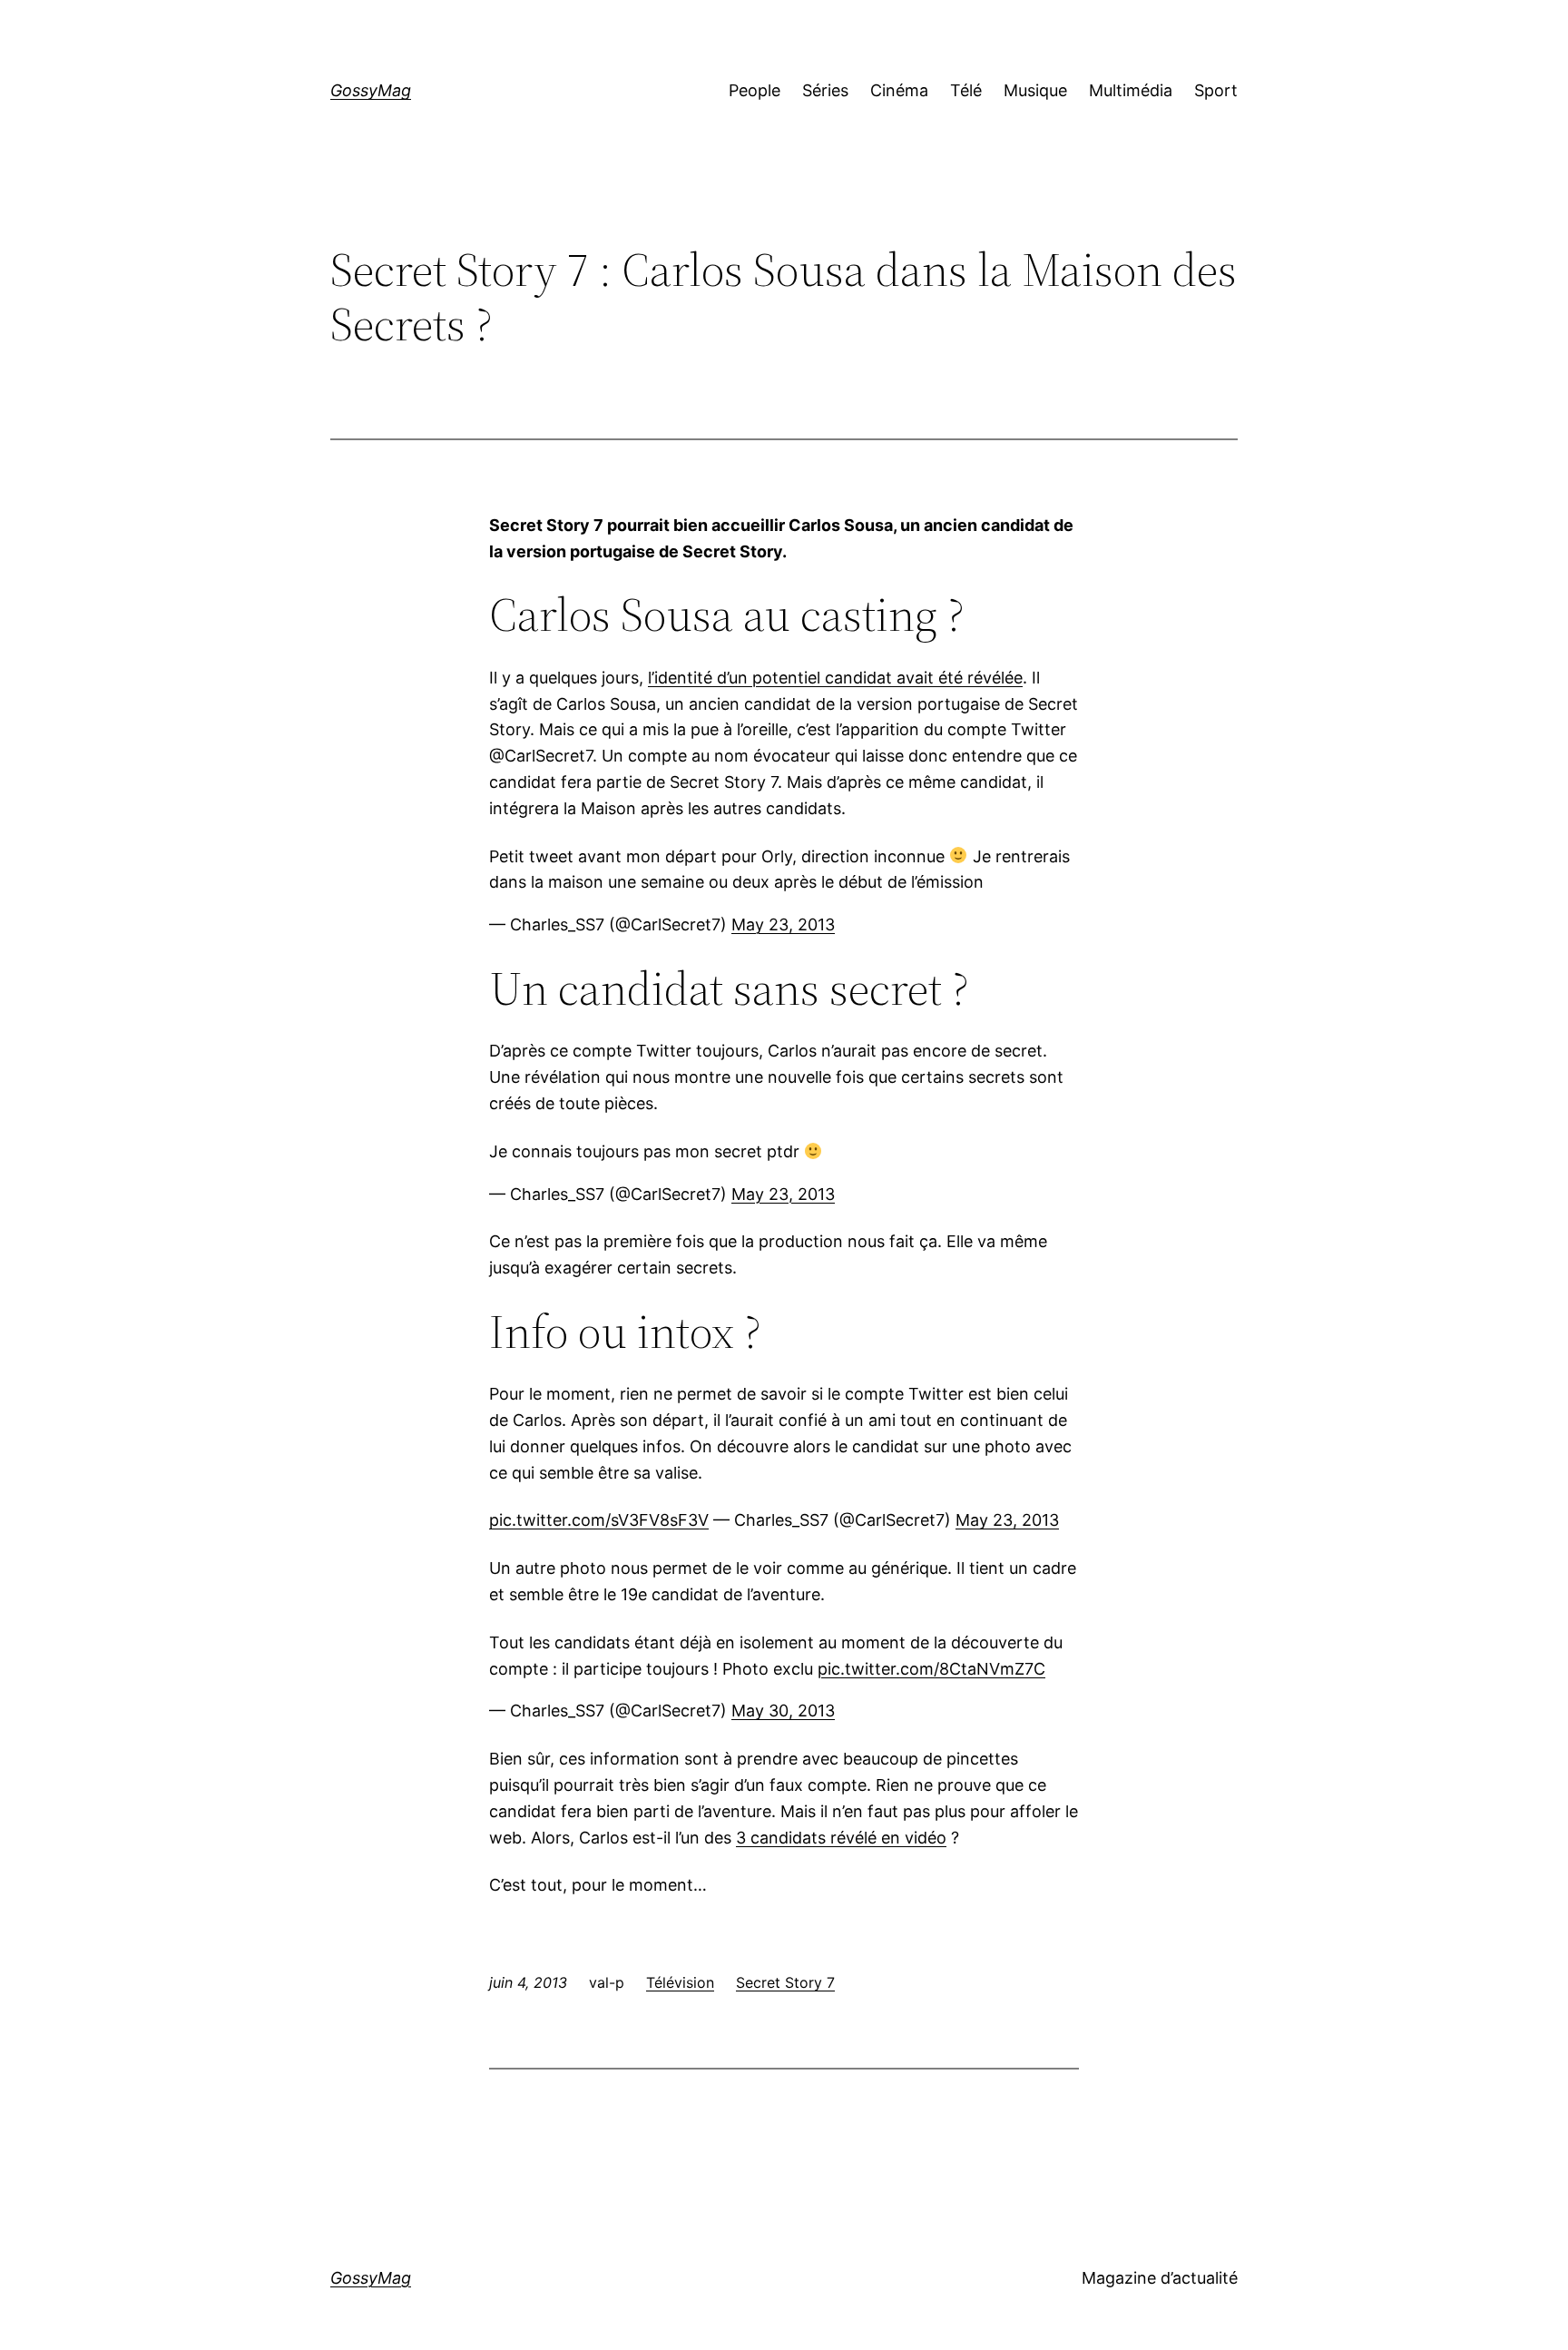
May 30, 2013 (783, 1711)
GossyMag (371, 90)
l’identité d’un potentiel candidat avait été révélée (835, 678)
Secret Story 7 (785, 1982)
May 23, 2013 (783, 924)
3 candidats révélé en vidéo (841, 1838)
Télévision (680, 1982)
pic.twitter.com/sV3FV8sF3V (599, 1520)
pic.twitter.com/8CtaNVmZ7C (931, 1669)
